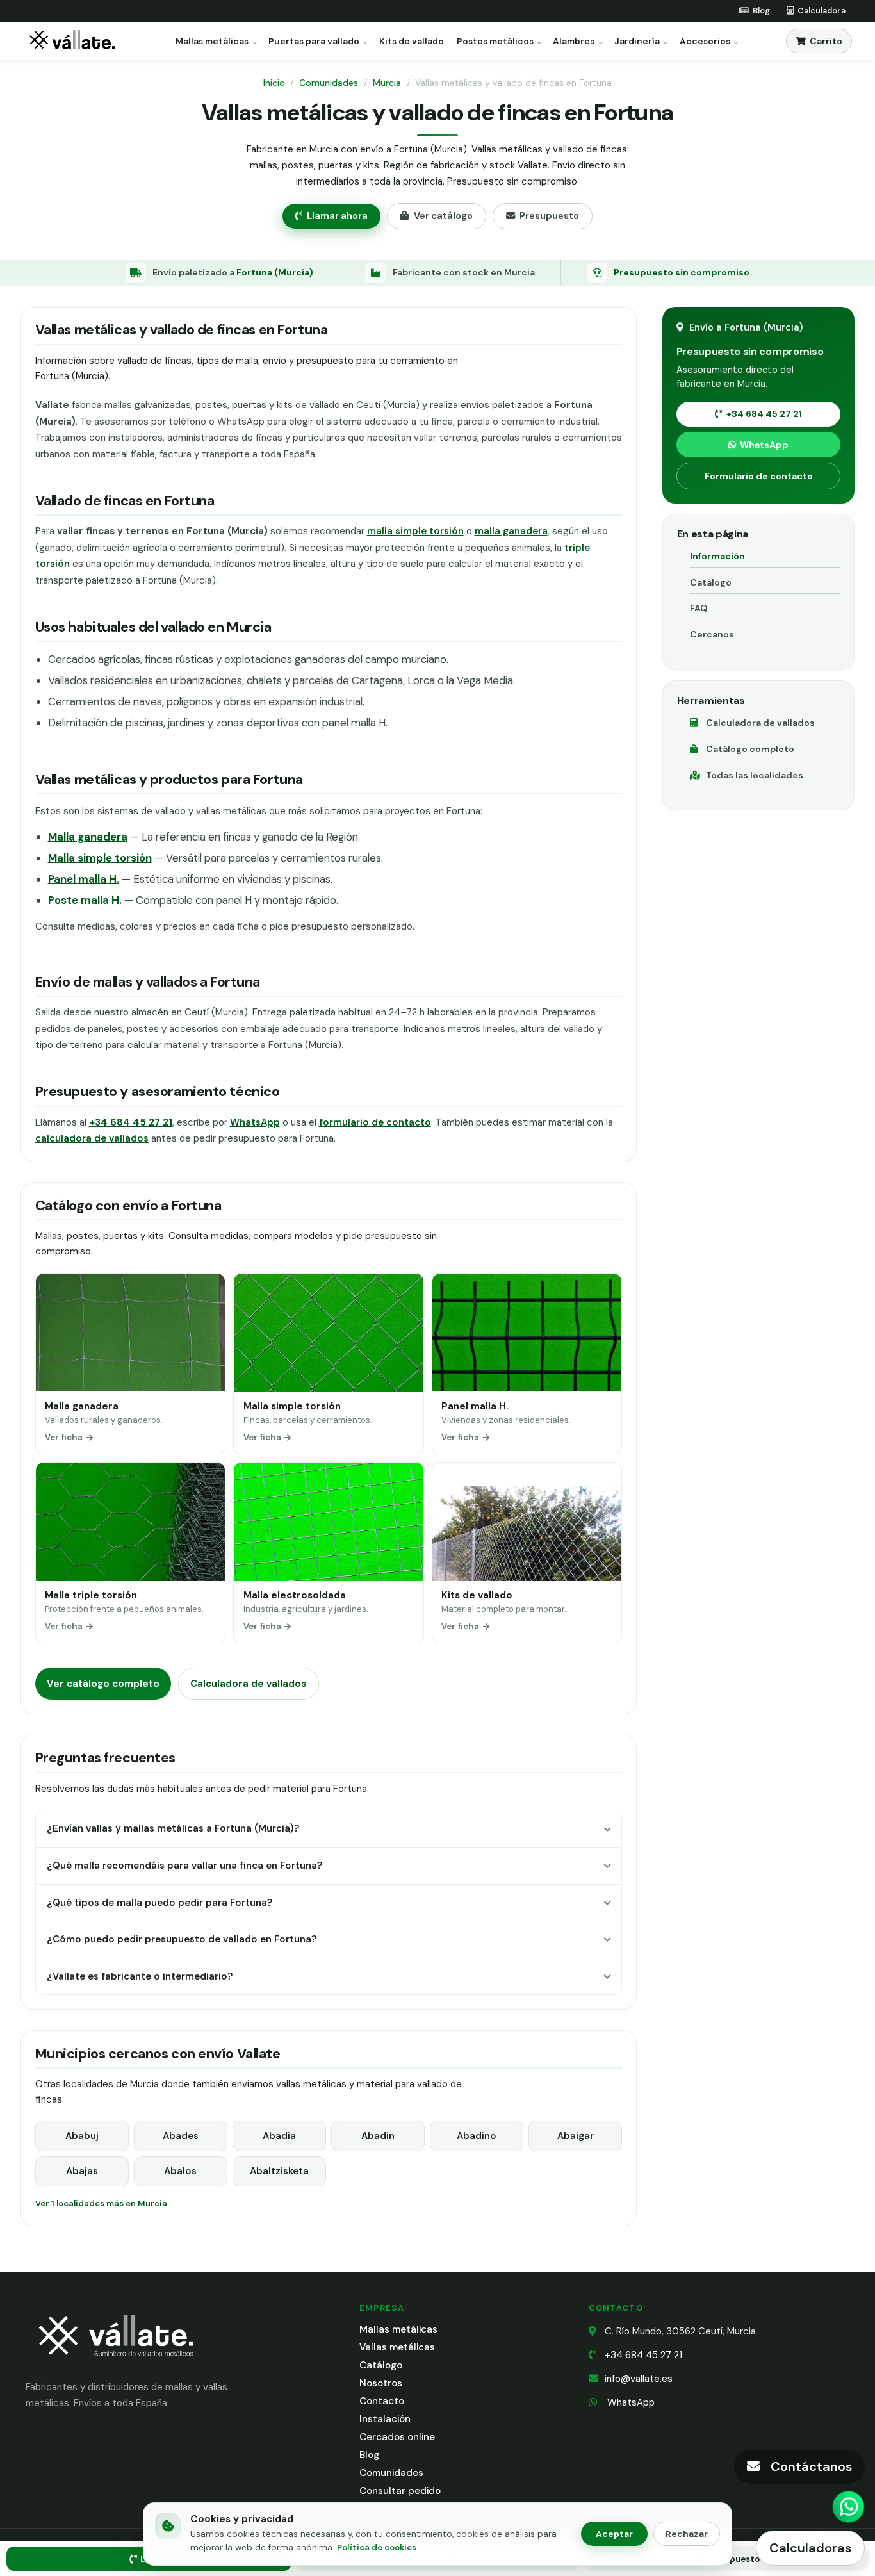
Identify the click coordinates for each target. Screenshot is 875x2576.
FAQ (699, 608)
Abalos (180, 2171)
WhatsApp (255, 1122)
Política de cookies (377, 2547)
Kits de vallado (412, 42)
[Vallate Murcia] (115, 2365)
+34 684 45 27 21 (764, 414)
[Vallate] (75, 41)
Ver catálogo (443, 216)
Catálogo (711, 582)
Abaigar (576, 2136)
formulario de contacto (375, 1122)
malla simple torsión (415, 531)
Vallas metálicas (397, 2347)
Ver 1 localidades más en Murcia (101, 2203)
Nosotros (381, 2383)
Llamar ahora (337, 216)
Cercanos (712, 634)
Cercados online (397, 2437)
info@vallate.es (639, 2379)
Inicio (274, 83)
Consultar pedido (400, 2491)
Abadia (279, 2136)
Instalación (385, 2419)
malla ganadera (511, 531)
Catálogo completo (750, 749)
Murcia (387, 83)
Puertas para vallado (314, 42)
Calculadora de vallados (248, 1684)
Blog (369, 2455)
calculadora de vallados (92, 1138)
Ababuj (82, 2136)
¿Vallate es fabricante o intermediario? (140, 1976)
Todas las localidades (755, 775)
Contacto (382, 2401)
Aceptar (614, 2534)
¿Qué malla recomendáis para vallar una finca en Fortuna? (184, 1866)
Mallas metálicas (212, 42)
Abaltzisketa (279, 2171)
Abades (181, 2136)
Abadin (378, 2136)
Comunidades (329, 83)
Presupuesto (549, 216)
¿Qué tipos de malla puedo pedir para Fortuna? (159, 1903)
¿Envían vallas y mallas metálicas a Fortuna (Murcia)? (173, 1828)
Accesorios (705, 42)
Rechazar (687, 2534)
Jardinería (637, 42)
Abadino (477, 2136)
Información (717, 556)
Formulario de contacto (759, 476)
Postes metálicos (495, 42)
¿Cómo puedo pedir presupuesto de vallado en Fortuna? (182, 1939)
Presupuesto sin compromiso (682, 272)
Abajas (82, 2171)
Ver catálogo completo (103, 1684)
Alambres (574, 42)
